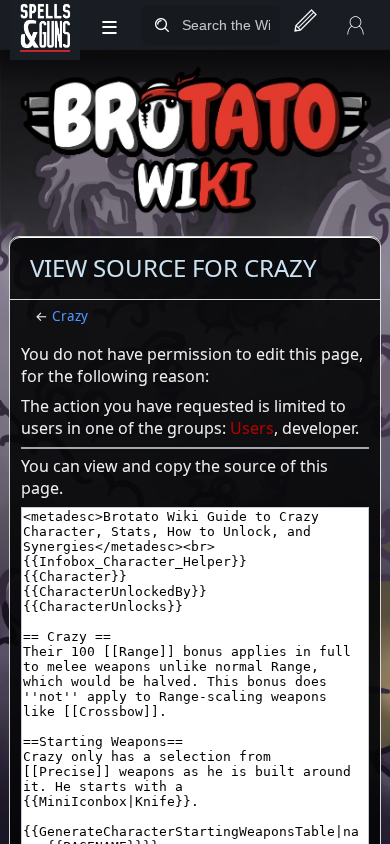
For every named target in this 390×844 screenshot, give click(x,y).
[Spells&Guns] (45, 25)
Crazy (70, 316)
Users (252, 428)
